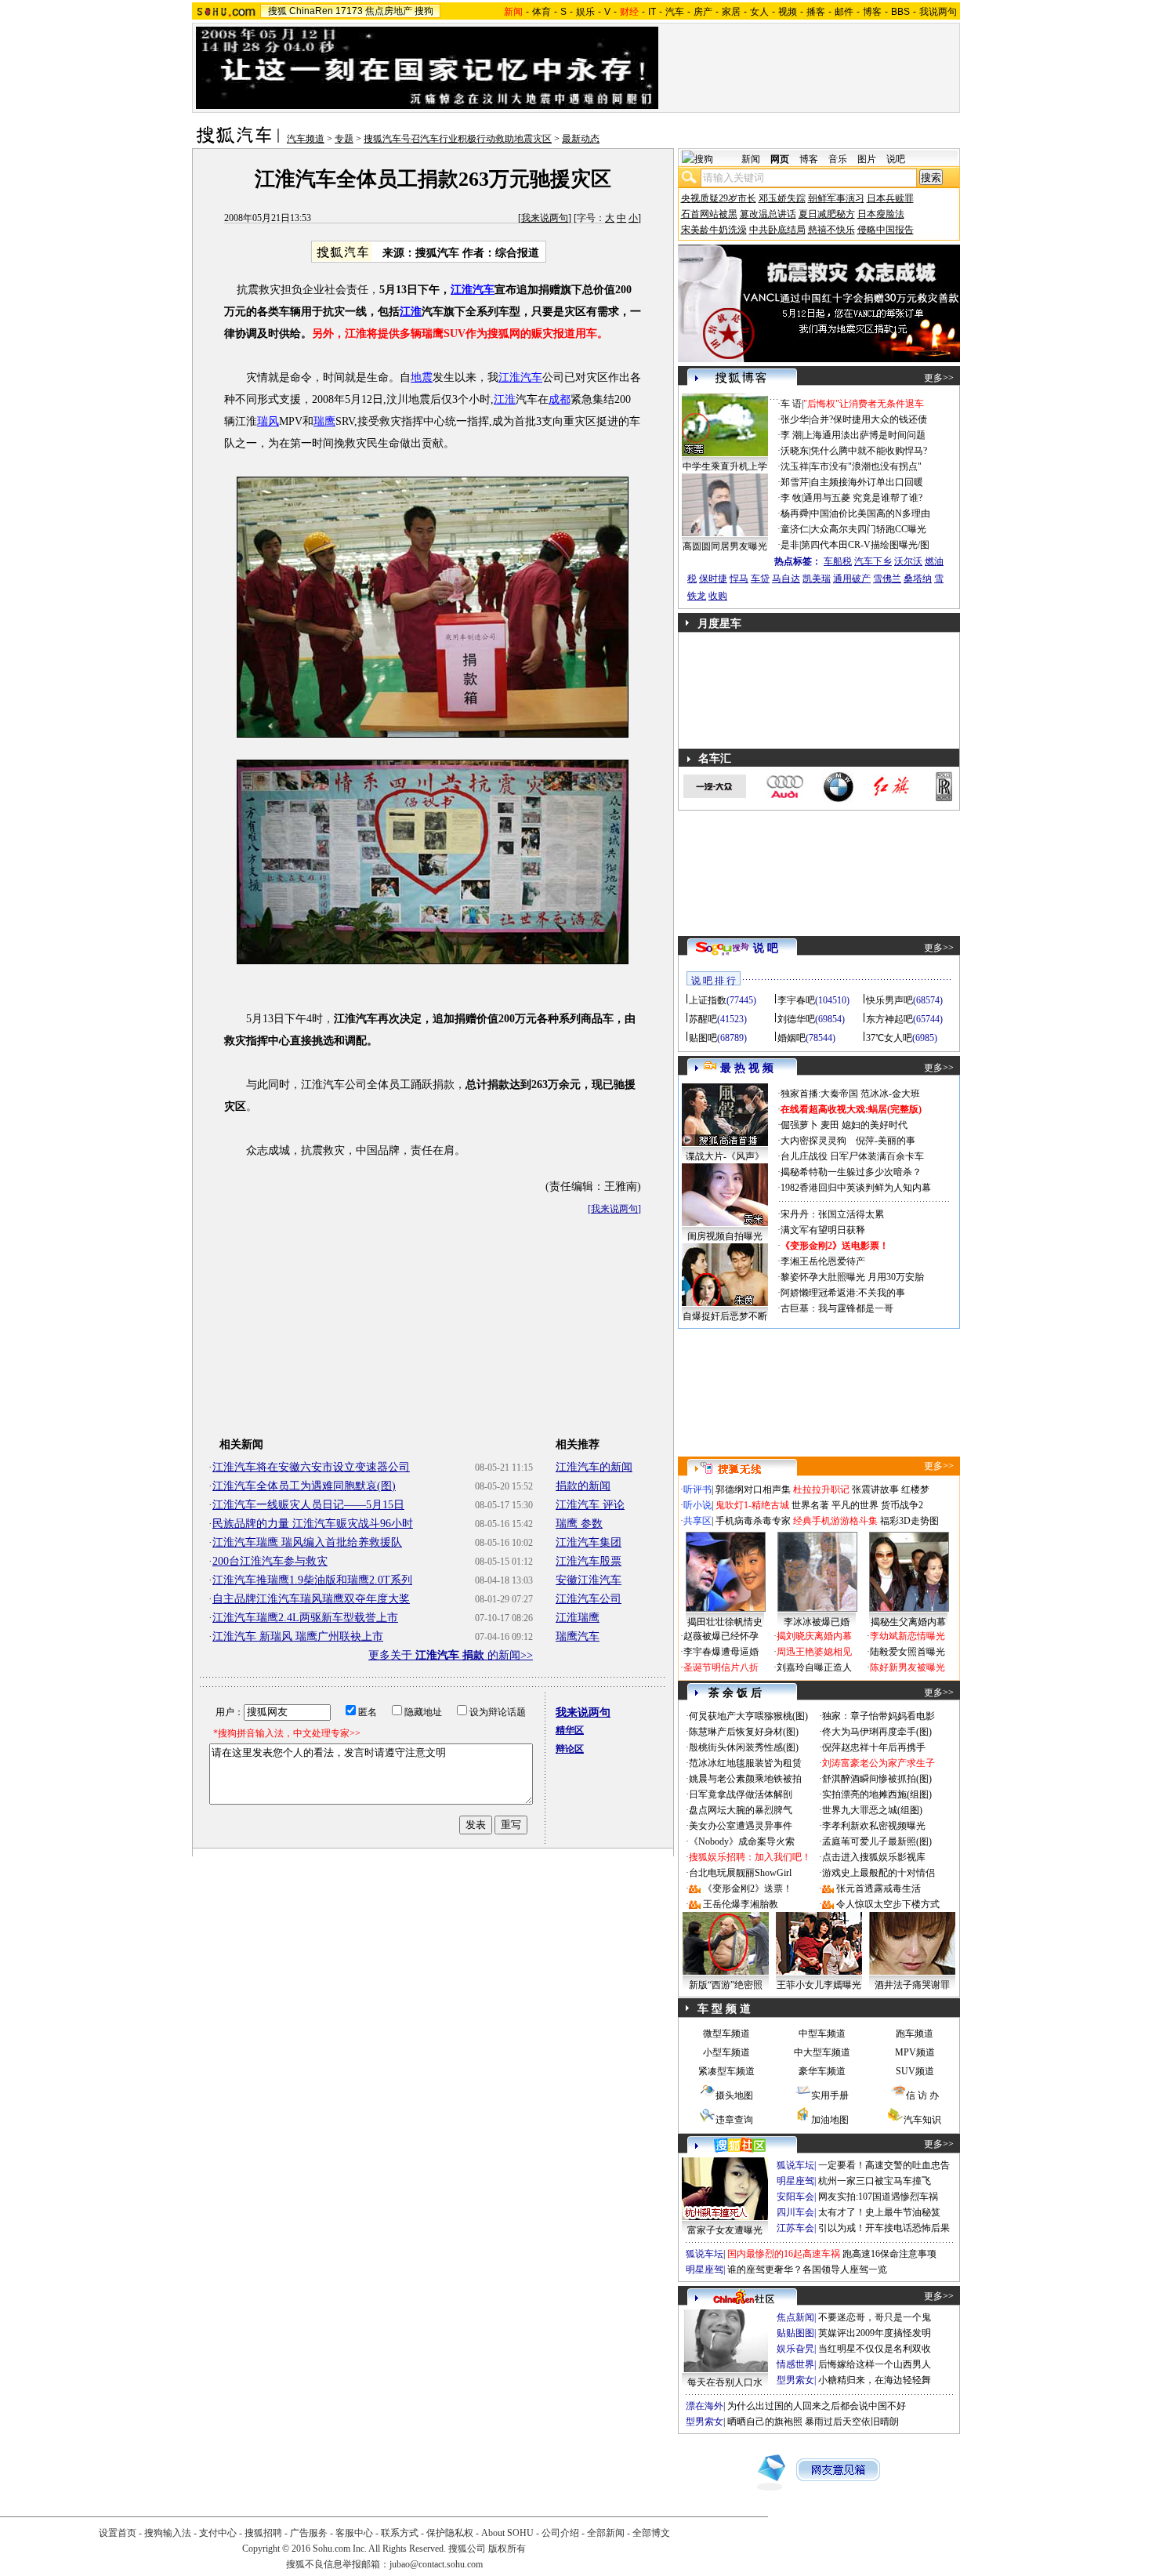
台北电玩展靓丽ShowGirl (740, 1873)
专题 (344, 139)
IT (652, 12)
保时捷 (713, 579)
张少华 (795, 419)
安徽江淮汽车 (589, 1580)
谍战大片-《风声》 (725, 1156)
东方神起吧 (889, 1019)
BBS (900, 12)
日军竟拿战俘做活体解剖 (741, 1794)
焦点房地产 (389, 11)
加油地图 (830, 2120)
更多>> (939, 378)
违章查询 (734, 2120)
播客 (816, 12)
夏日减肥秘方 (827, 214)
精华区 (570, 1730)
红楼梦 (915, 1489)
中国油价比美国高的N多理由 (870, 513)
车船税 (838, 561)
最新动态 (581, 139)
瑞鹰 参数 (579, 1524)
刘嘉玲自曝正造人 (814, 1667)
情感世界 (795, 2364)
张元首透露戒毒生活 (878, 1888)
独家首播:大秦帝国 (819, 1094)
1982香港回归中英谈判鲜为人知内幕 (856, 1188)
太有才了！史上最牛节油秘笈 (879, 2212)
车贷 (760, 579)
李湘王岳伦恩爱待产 (823, 1261)
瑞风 (268, 421)
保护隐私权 (450, 2533)
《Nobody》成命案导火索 (742, 1841)
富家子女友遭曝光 (725, 2230)
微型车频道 (726, 2034)
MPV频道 (915, 2052)
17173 (349, 11)
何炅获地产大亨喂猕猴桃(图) (748, 1716)
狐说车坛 (795, 2165)
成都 (560, 399)
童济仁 (795, 529)
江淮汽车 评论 (590, 1505)
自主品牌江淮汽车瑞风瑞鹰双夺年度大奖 (311, 1599)
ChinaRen (311, 11)
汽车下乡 (873, 561)
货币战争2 (902, 1505)
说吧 (896, 159)
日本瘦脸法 (881, 214)
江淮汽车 (520, 377)
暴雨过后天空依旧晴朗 (852, 2422)
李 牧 (791, 498)
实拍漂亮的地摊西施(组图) (877, 1794)
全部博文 (651, 2533)
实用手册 (830, 2095)
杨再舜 (795, 513)
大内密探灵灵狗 (813, 1141)
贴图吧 (703, 1038)
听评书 (697, 1489)
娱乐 (585, 12)
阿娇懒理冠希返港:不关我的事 (843, 1293)
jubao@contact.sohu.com (436, 2564)
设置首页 (118, 2533)
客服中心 (354, 2533)
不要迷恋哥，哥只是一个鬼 (875, 2317)
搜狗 (424, 11)
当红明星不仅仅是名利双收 (875, 2349)
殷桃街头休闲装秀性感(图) (744, 1747)
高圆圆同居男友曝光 (725, 546)
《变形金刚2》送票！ (748, 1888)
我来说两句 (545, 218)
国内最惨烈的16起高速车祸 (784, 2254)
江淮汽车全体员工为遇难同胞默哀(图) (304, 1486)
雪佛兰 (887, 579)
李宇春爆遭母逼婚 (721, 1652)
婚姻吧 (792, 1038)
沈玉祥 (795, 466)
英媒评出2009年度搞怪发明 (875, 2333)
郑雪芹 (795, 482)
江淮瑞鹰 (578, 1618)
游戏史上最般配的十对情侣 (878, 1873)
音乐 (838, 159)
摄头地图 (734, 2095)
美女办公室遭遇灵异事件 (741, 1826)
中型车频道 (822, 2034)
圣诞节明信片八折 (721, 1667)
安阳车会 (795, 2197)
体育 (542, 12)
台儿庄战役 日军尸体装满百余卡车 (852, 1156)
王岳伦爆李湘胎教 (741, 1904)
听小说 (697, 1505)
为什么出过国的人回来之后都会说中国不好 (817, 2406)
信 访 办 (922, 2095)
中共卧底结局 (777, 230)
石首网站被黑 (709, 214)
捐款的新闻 (583, 1486)
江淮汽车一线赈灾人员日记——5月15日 (308, 1505)
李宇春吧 (796, 1000)
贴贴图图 (795, 2333)
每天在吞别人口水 (725, 2382)
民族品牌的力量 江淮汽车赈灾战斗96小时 (313, 1524)
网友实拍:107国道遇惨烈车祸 (878, 2197)
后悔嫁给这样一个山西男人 (875, 2364)
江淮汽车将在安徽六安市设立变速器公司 (311, 1467)
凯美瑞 (817, 579)
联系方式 (400, 2533)
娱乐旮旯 (795, 2349)
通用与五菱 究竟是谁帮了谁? (863, 498)
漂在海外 (705, 2406)
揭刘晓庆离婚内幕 (814, 1636)
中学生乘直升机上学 (725, 466)
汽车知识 (922, 2120)
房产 (703, 12)
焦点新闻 (795, 2317)
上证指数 (708, 1000)
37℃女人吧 (889, 1038)
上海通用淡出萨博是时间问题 (864, 435)
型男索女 (795, 2380)
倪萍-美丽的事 (886, 1141)
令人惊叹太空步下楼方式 (888, 1904)
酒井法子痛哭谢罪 (912, 1985)
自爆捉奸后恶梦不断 (725, 1316)
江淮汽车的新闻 (594, 1467)
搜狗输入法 (168, 2533)
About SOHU (507, 2533)
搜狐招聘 (263, 2533)
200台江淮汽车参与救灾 (270, 1561)
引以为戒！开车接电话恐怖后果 (884, 2228)
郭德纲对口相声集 (753, 1489)
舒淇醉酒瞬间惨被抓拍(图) (877, 1779)
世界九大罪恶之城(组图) (872, 1810)
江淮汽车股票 (589, 1561)
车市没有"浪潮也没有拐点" (866, 466)
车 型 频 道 (724, 2009)
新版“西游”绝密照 (726, 1985)
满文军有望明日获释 (823, 1230)
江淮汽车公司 (589, 1599)
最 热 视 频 (747, 1068)
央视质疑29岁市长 (719, 198)
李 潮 (791, 435)
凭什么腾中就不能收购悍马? (869, 451)
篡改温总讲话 (768, 214)
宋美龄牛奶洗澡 (714, 230)
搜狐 (277, 11)
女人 (759, 12)
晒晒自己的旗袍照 (765, 2422)
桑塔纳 (918, 579)
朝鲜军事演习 (836, 198)
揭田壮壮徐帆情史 (725, 1622)
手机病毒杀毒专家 (753, 1521)
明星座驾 (795, 2181)
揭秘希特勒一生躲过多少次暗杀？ (851, 1172)
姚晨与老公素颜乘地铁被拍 (745, 1779)
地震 (422, 377)
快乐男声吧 (889, 1000)
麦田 (830, 1125)
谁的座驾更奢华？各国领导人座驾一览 (807, 2269)
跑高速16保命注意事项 (889, 2254)
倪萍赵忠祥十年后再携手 (874, 1747)
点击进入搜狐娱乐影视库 (874, 1857)
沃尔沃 (908, 561)
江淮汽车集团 (589, 1542)
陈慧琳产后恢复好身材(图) (744, 1732)
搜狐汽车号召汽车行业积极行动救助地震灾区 (458, 139)
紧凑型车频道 (726, 2071)
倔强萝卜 (799, 1125)
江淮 (505, 399)
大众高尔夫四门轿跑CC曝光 (868, 529)
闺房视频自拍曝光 (725, 1236)
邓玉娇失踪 (782, 198)
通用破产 (852, 579)
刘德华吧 (796, 1019)
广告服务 (309, 2533)
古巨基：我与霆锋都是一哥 (837, 1308)
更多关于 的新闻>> (451, 1655)
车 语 (791, 404)
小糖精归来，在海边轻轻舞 (875, 2380)
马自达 (786, 579)
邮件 (844, 12)
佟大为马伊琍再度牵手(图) (877, 1732)
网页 (780, 159)
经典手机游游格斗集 (835, 1521)
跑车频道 (915, 2034)
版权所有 (507, 2549)
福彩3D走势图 (909, 1521)
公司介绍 (560, 2533)
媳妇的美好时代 (875, 1125)
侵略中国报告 (886, 230)
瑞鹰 (324, 421)
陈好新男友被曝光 (907, 1667)
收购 (718, 596)
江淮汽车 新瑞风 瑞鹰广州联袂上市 (298, 1636)
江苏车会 (795, 2228)
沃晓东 (795, 451)
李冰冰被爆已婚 (817, 1622)
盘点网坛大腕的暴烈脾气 (741, 1810)
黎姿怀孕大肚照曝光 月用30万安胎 (852, 1277)
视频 (788, 12)
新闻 (751, 159)
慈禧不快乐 (831, 230)
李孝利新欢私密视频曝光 (874, 1826)
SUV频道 (915, 2071)
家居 (731, 12)
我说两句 (938, 12)
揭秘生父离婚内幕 (908, 1622)
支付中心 (218, 2533)
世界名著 (810, 1505)
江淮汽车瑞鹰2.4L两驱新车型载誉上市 (305, 1618)
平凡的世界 (855, 1505)
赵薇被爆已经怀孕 (721, 1636)
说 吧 (766, 948)
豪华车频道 (822, 2071)
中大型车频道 (822, 2052)
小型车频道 (726, 2052)
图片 (867, 159)
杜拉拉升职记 (821, 1489)
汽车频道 (306, 139)
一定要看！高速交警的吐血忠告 (884, 2165)
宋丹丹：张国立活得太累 (832, 1214)
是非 (790, 545)
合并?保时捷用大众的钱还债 (869, 419)
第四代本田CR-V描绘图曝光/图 (865, 545)
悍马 (739, 579)
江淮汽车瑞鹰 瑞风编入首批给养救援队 (307, 1542)
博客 (872, 12)
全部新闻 (606, 2533)
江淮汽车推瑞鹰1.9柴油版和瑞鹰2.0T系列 (312, 1580)
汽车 (675, 12)
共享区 (697, 1521)
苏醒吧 (703, 1019)
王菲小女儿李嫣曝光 (819, 1985)
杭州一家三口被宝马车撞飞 (875, 2181)
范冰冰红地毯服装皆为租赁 (745, 1763)
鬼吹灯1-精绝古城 (752, 1505)
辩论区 (570, 1749)
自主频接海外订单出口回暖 (867, 482)
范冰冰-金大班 (890, 1094)
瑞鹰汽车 (578, 1636)
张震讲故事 (875, 1489)
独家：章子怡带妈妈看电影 (878, 1716)
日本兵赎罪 (890, 198)
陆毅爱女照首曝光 (907, 1652)
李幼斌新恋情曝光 (907, 1636)
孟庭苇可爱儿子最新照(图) (877, 1841)
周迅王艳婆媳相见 (814, 1652)
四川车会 (795, 2212)
